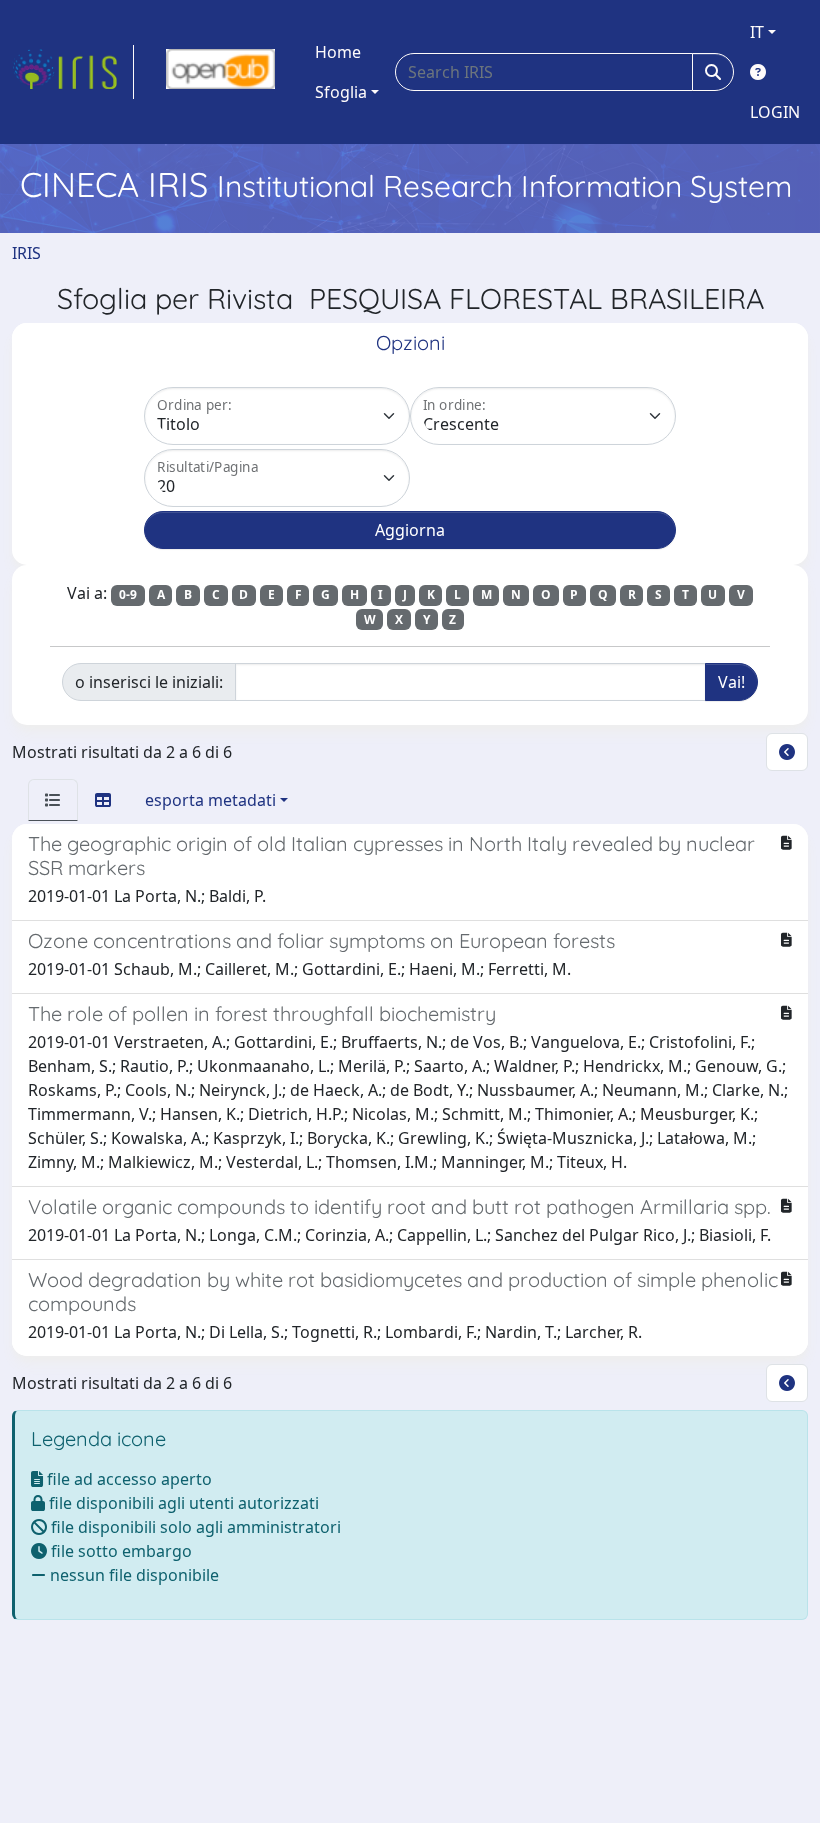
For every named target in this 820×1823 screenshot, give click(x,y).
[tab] (53, 800)
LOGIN (775, 112)
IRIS (26, 253)
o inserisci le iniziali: (149, 682)
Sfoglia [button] (341, 92)
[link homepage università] (220, 72)
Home (338, 52)
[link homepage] (73, 72)
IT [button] (757, 32)
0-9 (128, 594)
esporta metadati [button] (210, 800)
